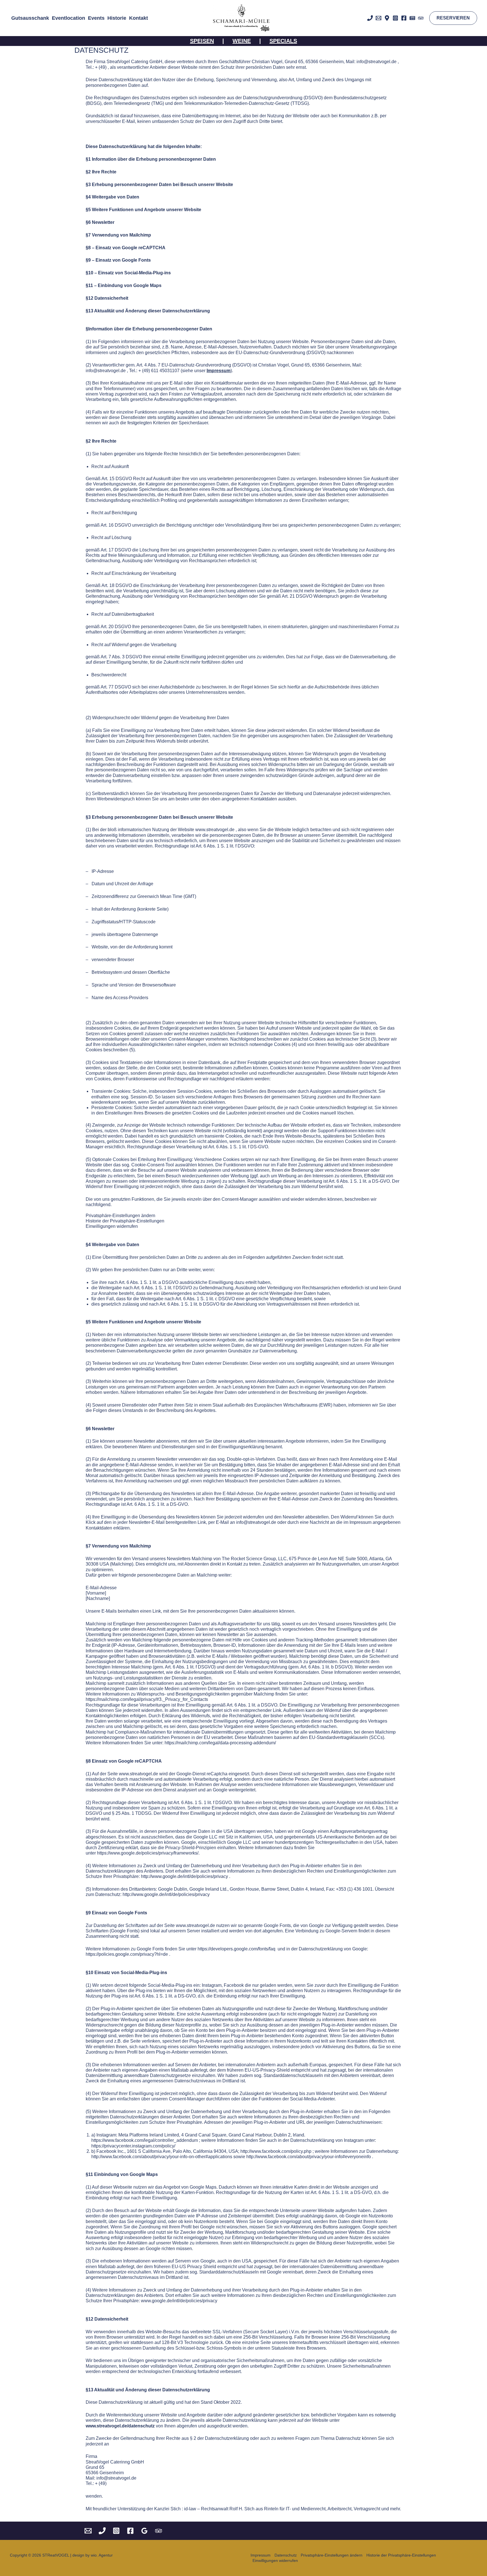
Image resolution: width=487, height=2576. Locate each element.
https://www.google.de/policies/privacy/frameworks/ (148, 1853)
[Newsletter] (412, 18)
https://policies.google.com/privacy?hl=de (127, 1954)
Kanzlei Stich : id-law (175, 2509)
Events (96, 18)
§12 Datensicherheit (107, 298)
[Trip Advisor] (421, 18)
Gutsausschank (30, 18)
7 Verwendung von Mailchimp (120, 235)
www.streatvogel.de (215, 830)
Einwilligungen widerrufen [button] (112, 1226)
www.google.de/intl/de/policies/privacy (179, 2301)
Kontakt (139, 18)
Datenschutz (286, 2555)
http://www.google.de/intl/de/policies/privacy (184, 1876)
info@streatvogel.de (377, 62)
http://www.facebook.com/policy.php (276, 2151)
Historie (117, 18)
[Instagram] (395, 18)
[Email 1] (378, 18)
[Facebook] (404, 18)
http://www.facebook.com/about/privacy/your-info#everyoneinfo (309, 2157)
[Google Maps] (387, 18)
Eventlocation (68, 18)
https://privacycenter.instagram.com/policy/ (133, 2146)
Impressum (261, 2555)
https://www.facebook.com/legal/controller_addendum (145, 2140)
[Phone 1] (102, 2531)
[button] (453, 18)
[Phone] (370, 18)
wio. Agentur (102, 2555)
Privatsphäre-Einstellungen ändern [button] (120, 1216)
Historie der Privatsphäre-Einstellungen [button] (125, 1221)
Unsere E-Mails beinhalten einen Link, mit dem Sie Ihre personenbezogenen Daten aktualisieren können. (191, 1611)
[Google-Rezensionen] (144, 2531)
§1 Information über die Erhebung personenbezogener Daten (151, 159)
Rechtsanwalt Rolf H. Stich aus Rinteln (240, 2509)
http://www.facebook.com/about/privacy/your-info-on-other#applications (162, 2157)
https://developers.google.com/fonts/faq (236, 1949)
